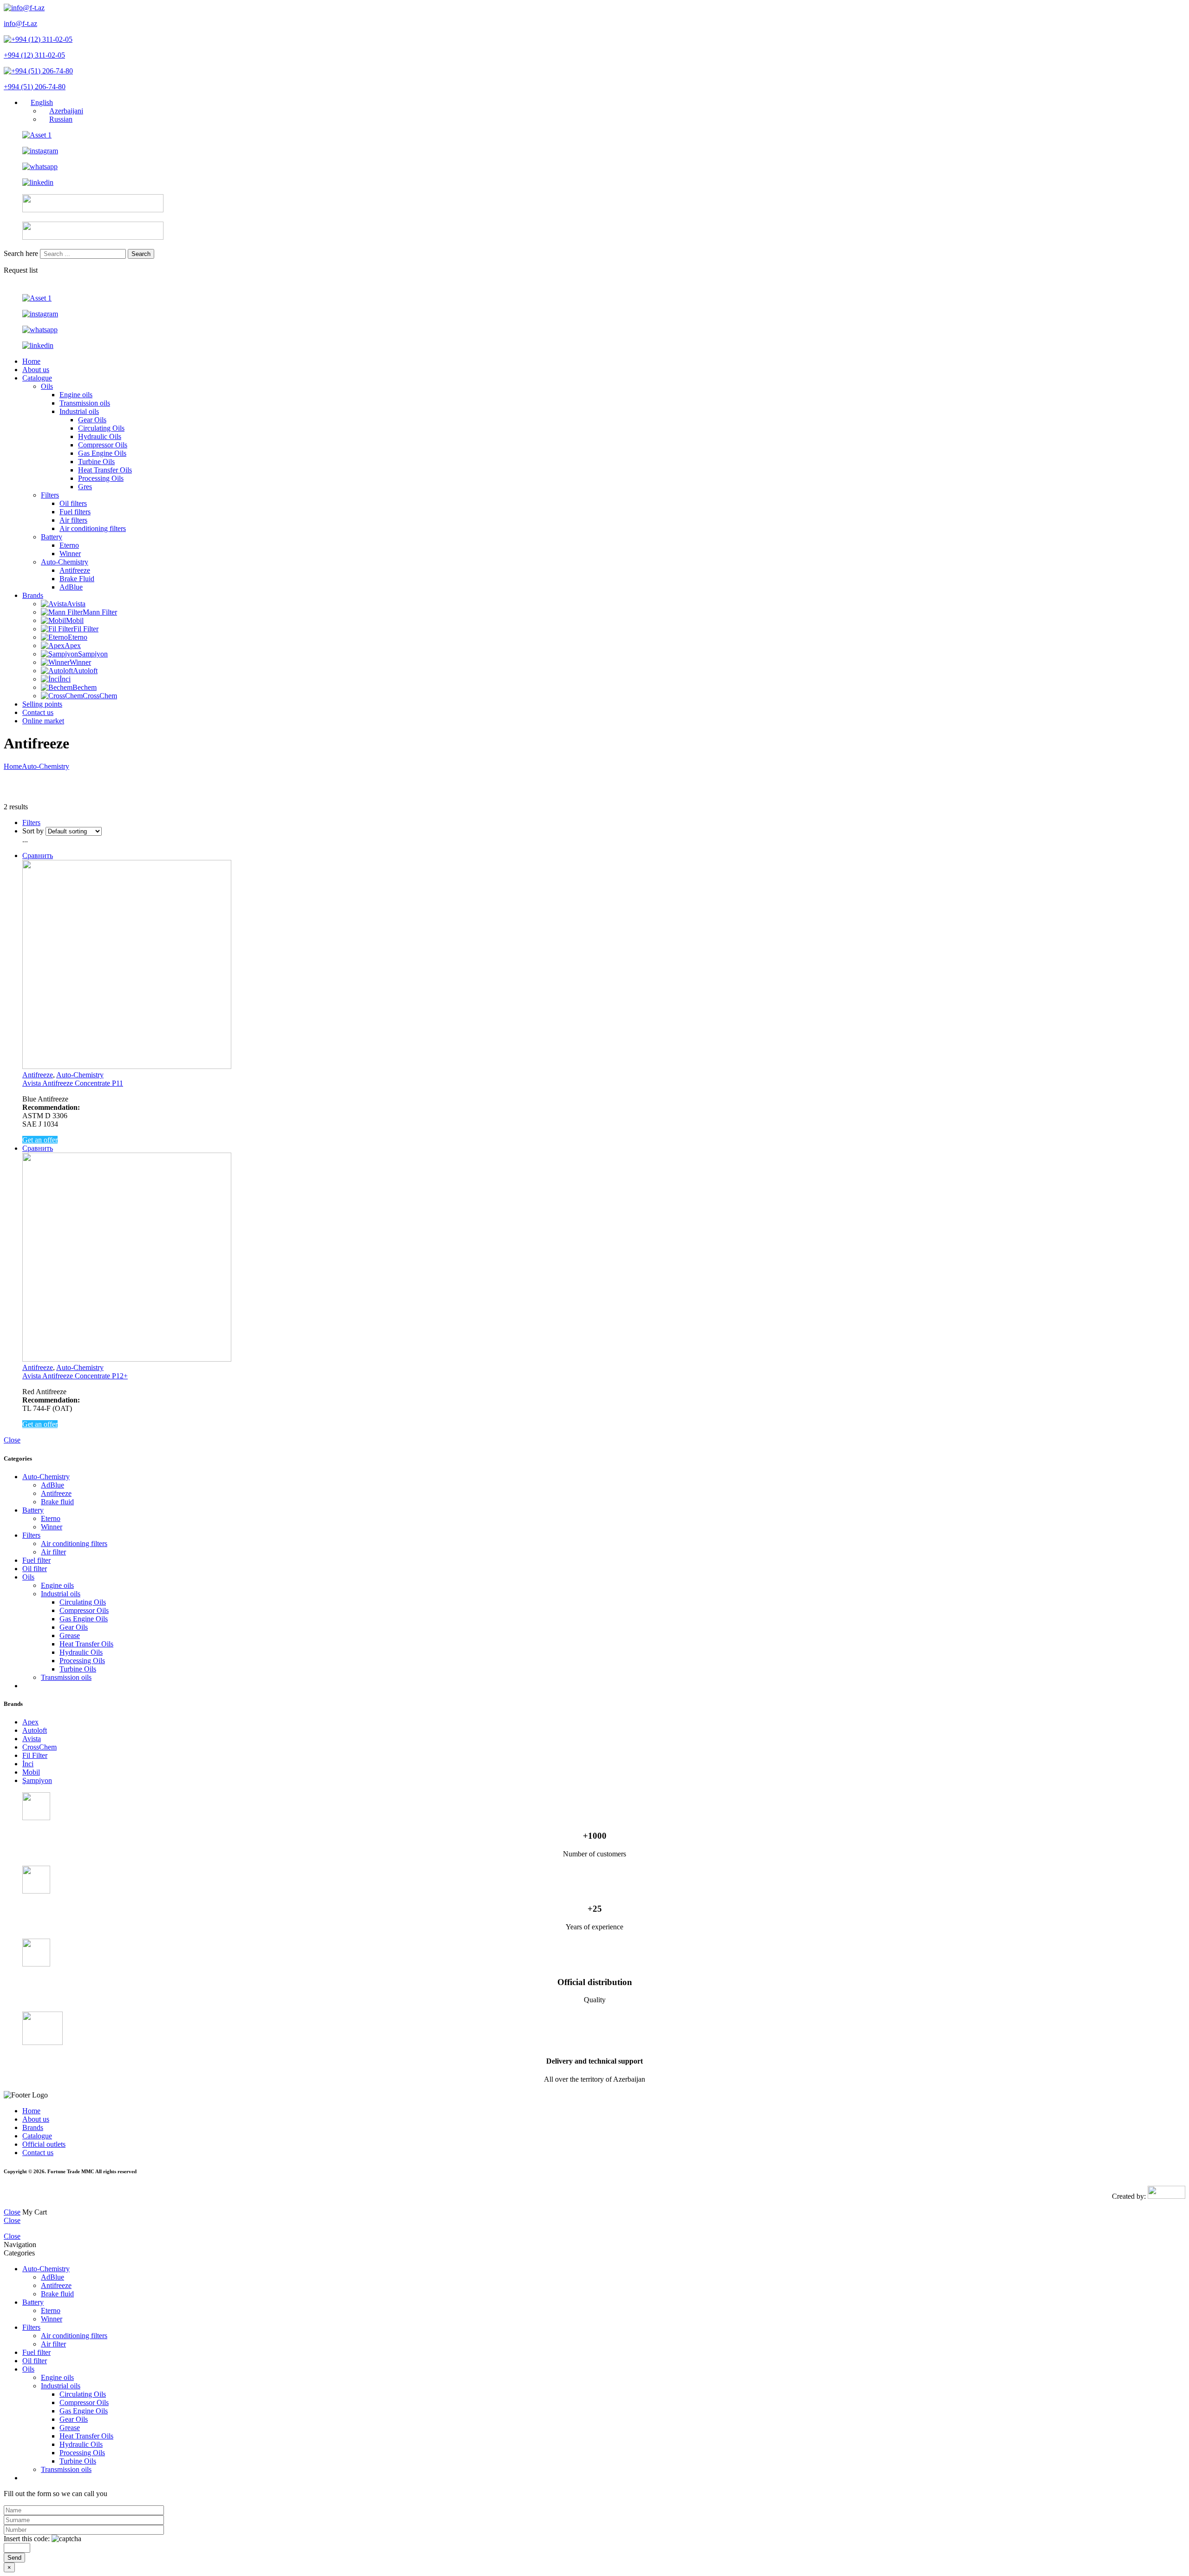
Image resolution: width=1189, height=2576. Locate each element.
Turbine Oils (96, 462)
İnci (65, 679)
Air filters (73, 520)
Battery (52, 537)
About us (36, 370)
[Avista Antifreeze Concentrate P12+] (604, 1258)
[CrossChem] (62, 696)
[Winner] (55, 662)
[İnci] (50, 679)
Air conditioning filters (93, 528)
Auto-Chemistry (65, 562)
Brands (33, 595)
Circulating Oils (101, 428)
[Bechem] (57, 687)
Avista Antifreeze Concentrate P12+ (75, 1376)
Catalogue (37, 378)
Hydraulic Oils (100, 436)
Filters (50, 495)
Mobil (75, 620)
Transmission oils (85, 403)
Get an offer (40, 1140)
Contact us (38, 712)
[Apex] (53, 646)
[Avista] (54, 604)
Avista (76, 604)
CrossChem (100, 696)
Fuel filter (36, 1560)
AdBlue (71, 587)
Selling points (42, 704)
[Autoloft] (57, 671)
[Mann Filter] (62, 612)
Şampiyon (93, 654)
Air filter (53, 1552)
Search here (22, 253)
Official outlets (44, 2144)
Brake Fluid (77, 579)
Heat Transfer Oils (105, 470)
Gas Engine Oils (102, 453)
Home (31, 361)
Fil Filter (86, 629)
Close (12, 1440)
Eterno (69, 545)
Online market (43, 721)
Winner (70, 554)
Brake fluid (57, 1502)
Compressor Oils (103, 445)
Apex (73, 646)
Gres (85, 487)
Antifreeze (75, 570)
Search (141, 254)
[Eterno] (54, 637)
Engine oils (76, 395)
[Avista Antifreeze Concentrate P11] (604, 965)
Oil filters (73, 503)
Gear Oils (92, 420)
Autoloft (85, 671)
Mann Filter (100, 612)
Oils (47, 386)
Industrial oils (79, 411)
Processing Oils (101, 478)
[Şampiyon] (59, 654)
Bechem (85, 687)
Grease (70, 1635)
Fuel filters (75, 512)
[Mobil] (53, 620)
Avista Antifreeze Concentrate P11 (73, 1083)
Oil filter (35, 1569)
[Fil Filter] (57, 629)
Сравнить (38, 855)
